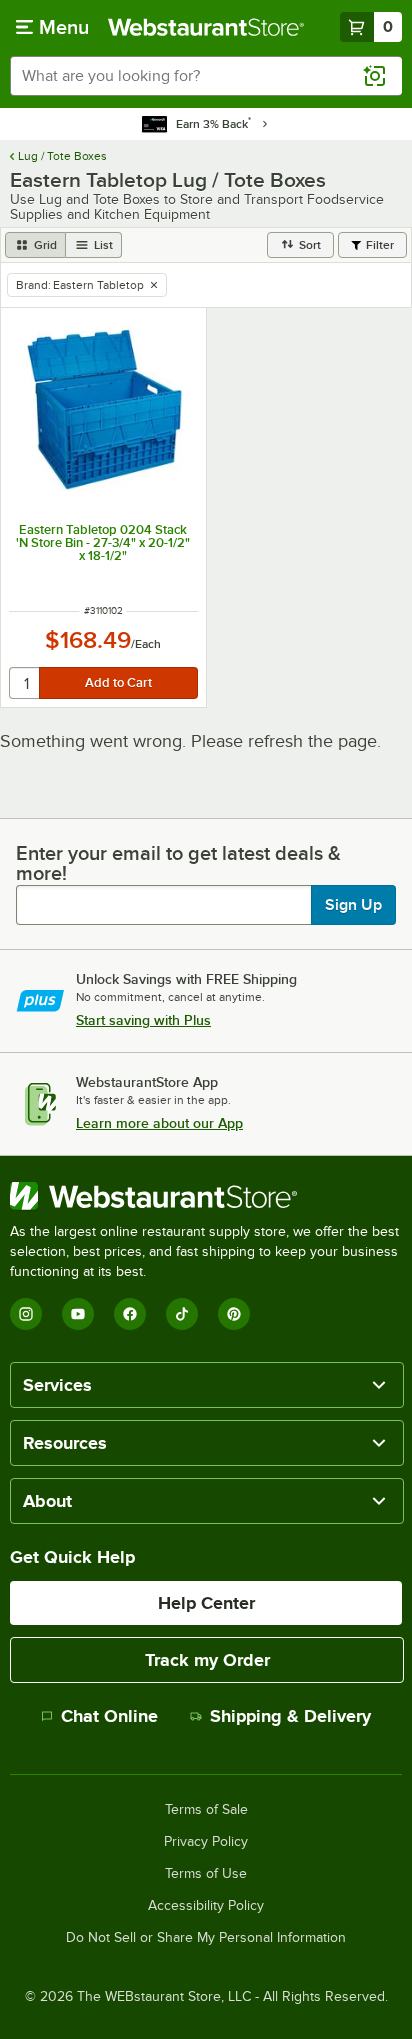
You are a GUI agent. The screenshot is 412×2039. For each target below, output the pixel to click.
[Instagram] (26, 1314)
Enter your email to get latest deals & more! (178, 863)
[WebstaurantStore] (206, 1196)
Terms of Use (206, 1874)
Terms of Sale (206, 1810)
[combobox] (206, 76)
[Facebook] (130, 1314)
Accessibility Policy (206, 1906)
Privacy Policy (206, 1842)
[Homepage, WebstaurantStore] (206, 27)
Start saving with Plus (143, 1020)
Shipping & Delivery (290, 1716)
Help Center (206, 1603)
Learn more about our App (159, 1123)
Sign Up (353, 905)
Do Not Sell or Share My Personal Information (206, 1938)
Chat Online (109, 1716)
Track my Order (207, 1660)
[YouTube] (78, 1314)
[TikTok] (182, 1314)
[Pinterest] (234, 1314)
